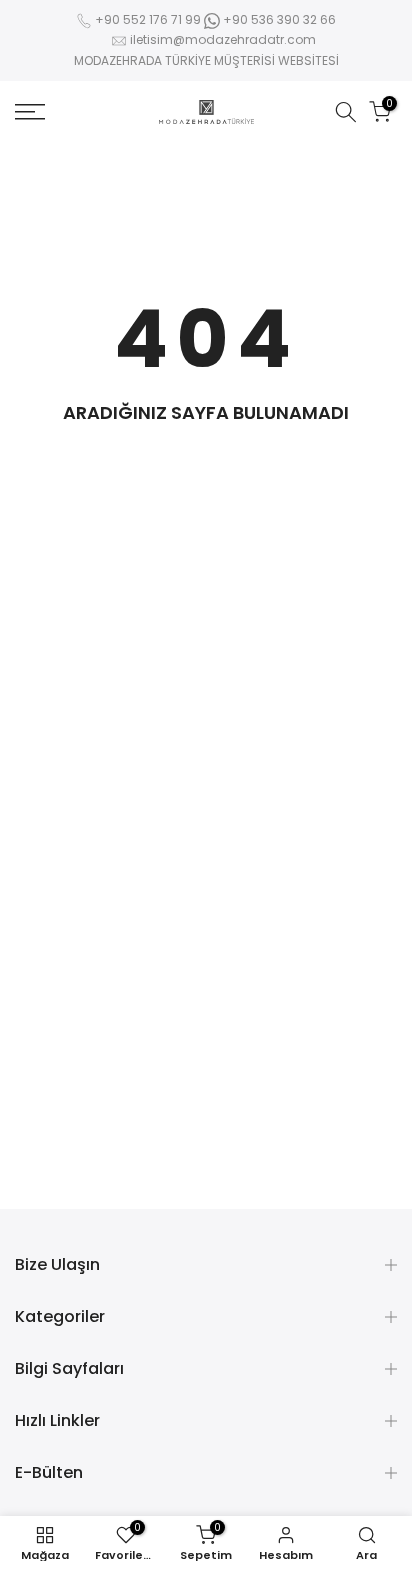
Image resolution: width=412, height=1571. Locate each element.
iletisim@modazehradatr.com (223, 39)
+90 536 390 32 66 (278, 19)
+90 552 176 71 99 (148, 19)
